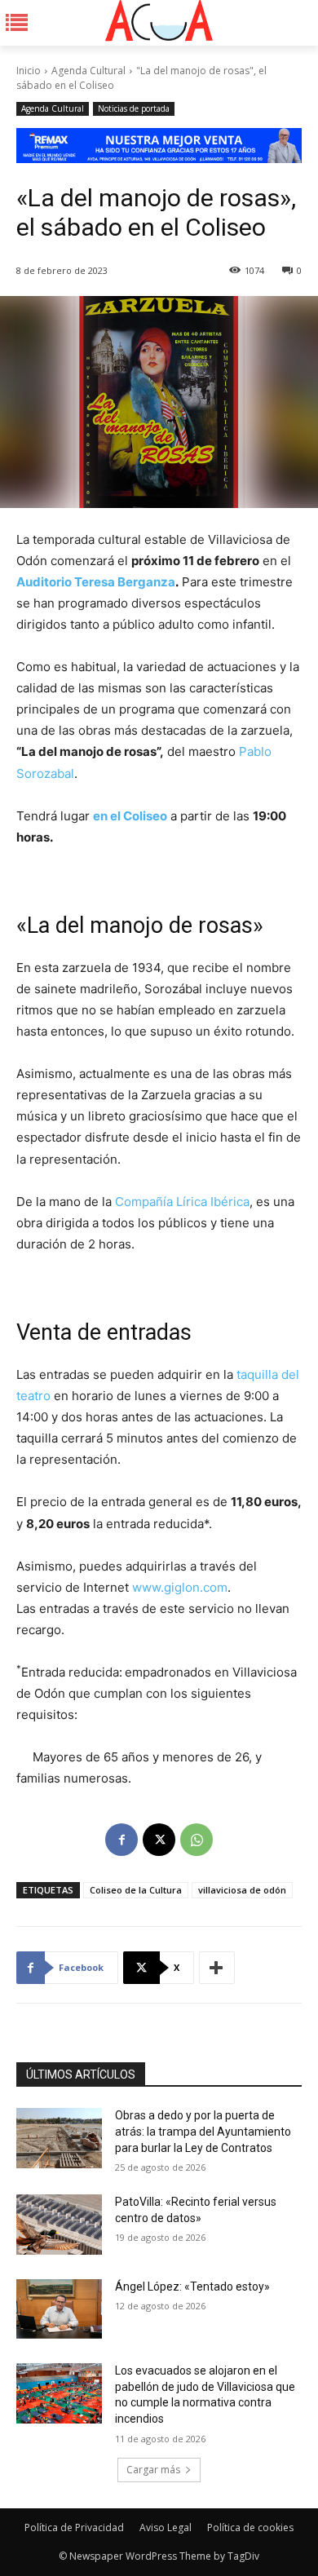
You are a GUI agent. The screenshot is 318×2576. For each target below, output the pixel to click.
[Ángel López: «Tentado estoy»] (59, 2309)
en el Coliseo (130, 816)
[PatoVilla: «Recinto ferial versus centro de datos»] (59, 2225)
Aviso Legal (166, 2527)
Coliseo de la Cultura (136, 1890)
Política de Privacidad (74, 2527)
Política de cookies (250, 2527)
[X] (159, 1840)
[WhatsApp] (197, 1840)
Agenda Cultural (88, 71)
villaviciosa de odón (242, 1890)
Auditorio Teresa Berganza (96, 582)
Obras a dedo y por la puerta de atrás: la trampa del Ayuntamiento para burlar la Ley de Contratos (203, 2131)
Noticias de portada (134, 108)
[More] (217, 1968)
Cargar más (153, 2470)
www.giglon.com (180, 1587)
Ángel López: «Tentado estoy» (192, 2287)
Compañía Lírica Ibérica (182, 1202)
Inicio (29, 71)
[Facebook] (121, 1840)
